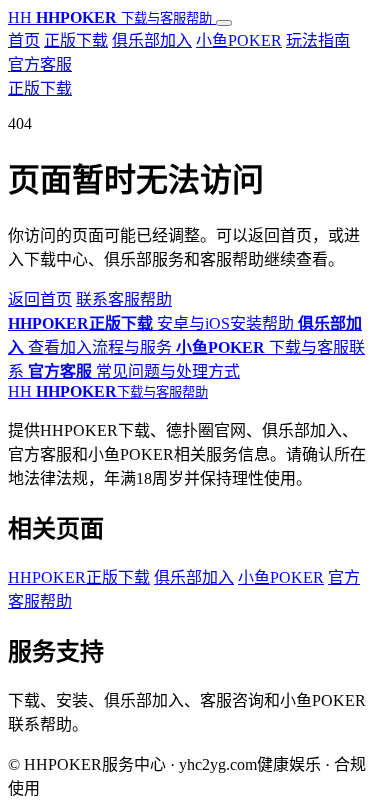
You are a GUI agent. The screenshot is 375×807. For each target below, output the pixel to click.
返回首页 (40, 299)
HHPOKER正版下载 (79, 577)
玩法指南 (318, 40)
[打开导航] (224, 23)
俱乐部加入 (152, 40)
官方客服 (40, 64)
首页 (24, 40)
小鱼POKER (239, 40)
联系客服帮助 (124, 299)
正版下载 (76, 40)
